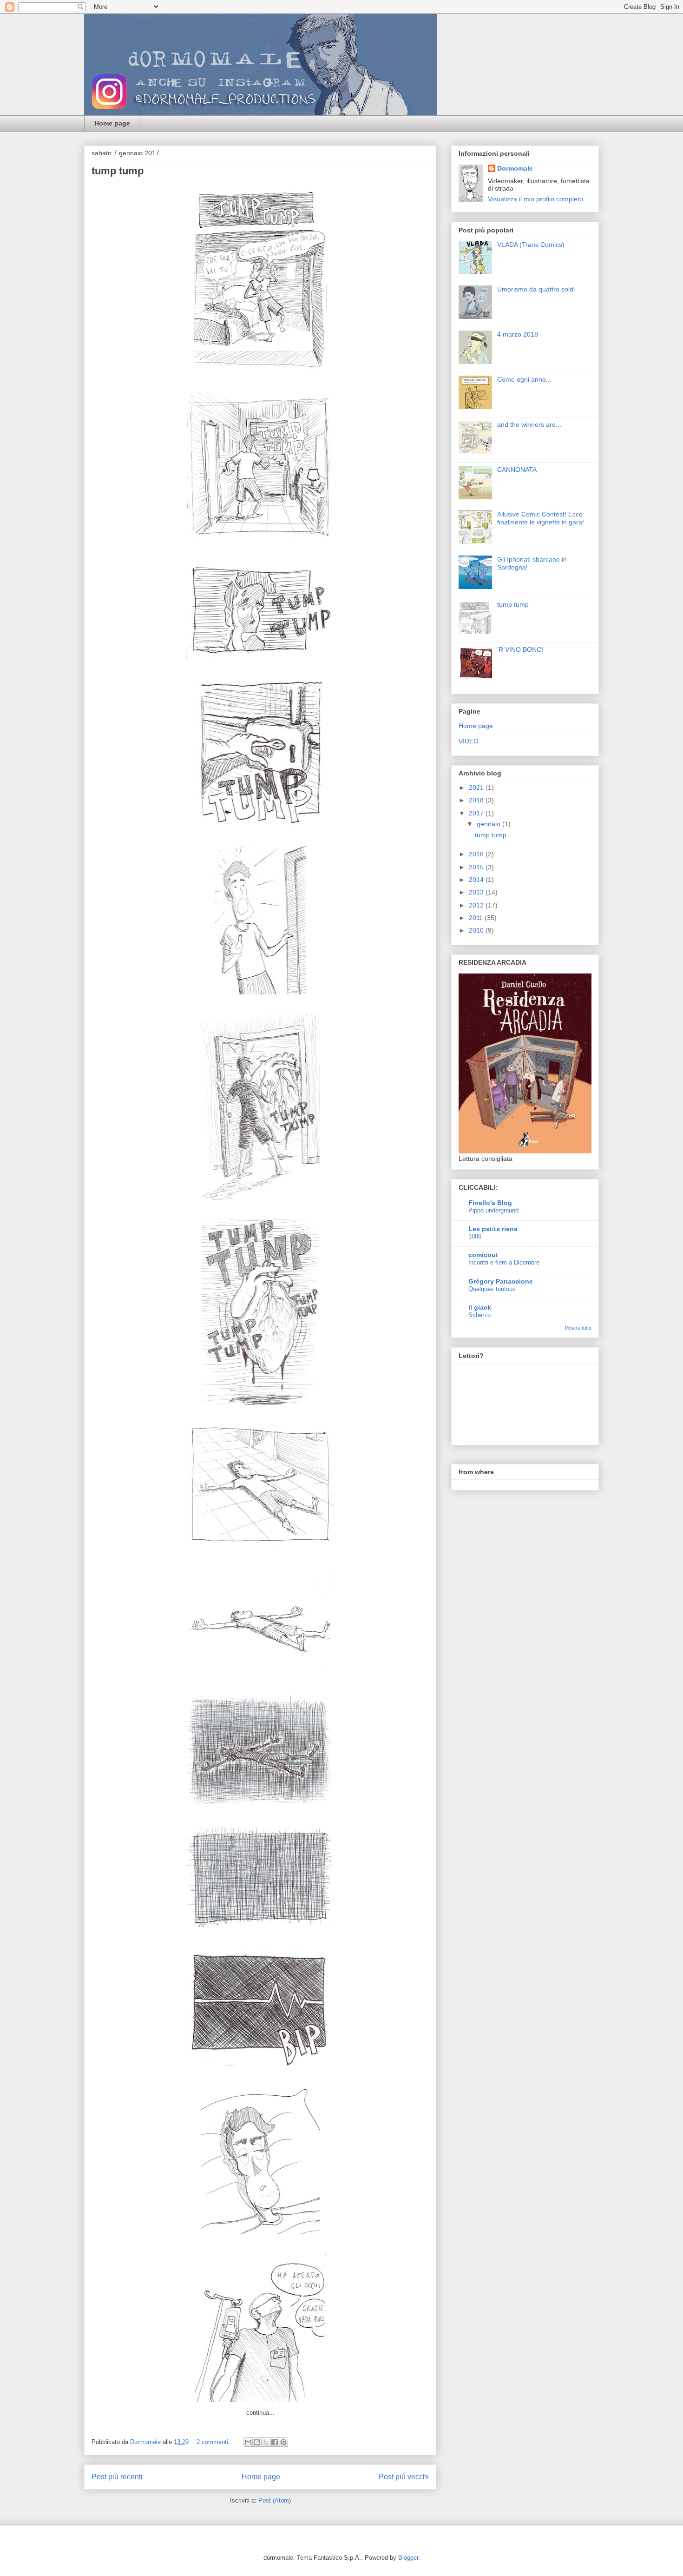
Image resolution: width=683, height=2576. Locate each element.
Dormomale (515, 168)
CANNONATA (517, 470)
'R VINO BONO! (520, 649)
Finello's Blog (490, 1203)
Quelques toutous (492, 1289)
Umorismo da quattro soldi (536, 289)
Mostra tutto (578, 1328)
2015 (477, 867)
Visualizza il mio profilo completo (535, 199)
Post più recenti (117, 2477)
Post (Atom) (275, 2500)
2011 (477, 918)
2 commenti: (214, 2442)
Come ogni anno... (524, 379)
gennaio (489, 824)
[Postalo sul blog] (257, 2442)
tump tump (118, 171)
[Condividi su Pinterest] (283, 2442)
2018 (477, 800)
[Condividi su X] (266, 2442)
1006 (475, 1236)
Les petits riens (493, 1229)
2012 (477, 905)
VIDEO (469, 741)
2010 (477, 930)
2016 (477, 854)
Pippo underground (493, 1210)
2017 (477, 813)
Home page (112, 123)
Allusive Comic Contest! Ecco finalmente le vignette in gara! (541, 518)
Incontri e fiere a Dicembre (504, 1262)
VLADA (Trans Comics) (531, 245)
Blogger (408, 2558)
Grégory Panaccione (501, 1281)
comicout (483, 1255)
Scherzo (479, 1315)
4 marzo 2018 (518, 334)
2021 (477, 788)
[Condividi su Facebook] (275, 2442)
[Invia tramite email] (248, 2442)
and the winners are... (529, 424)
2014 (477, 880)
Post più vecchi (404, 2477)
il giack (480, 1307)
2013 (477, 892)
